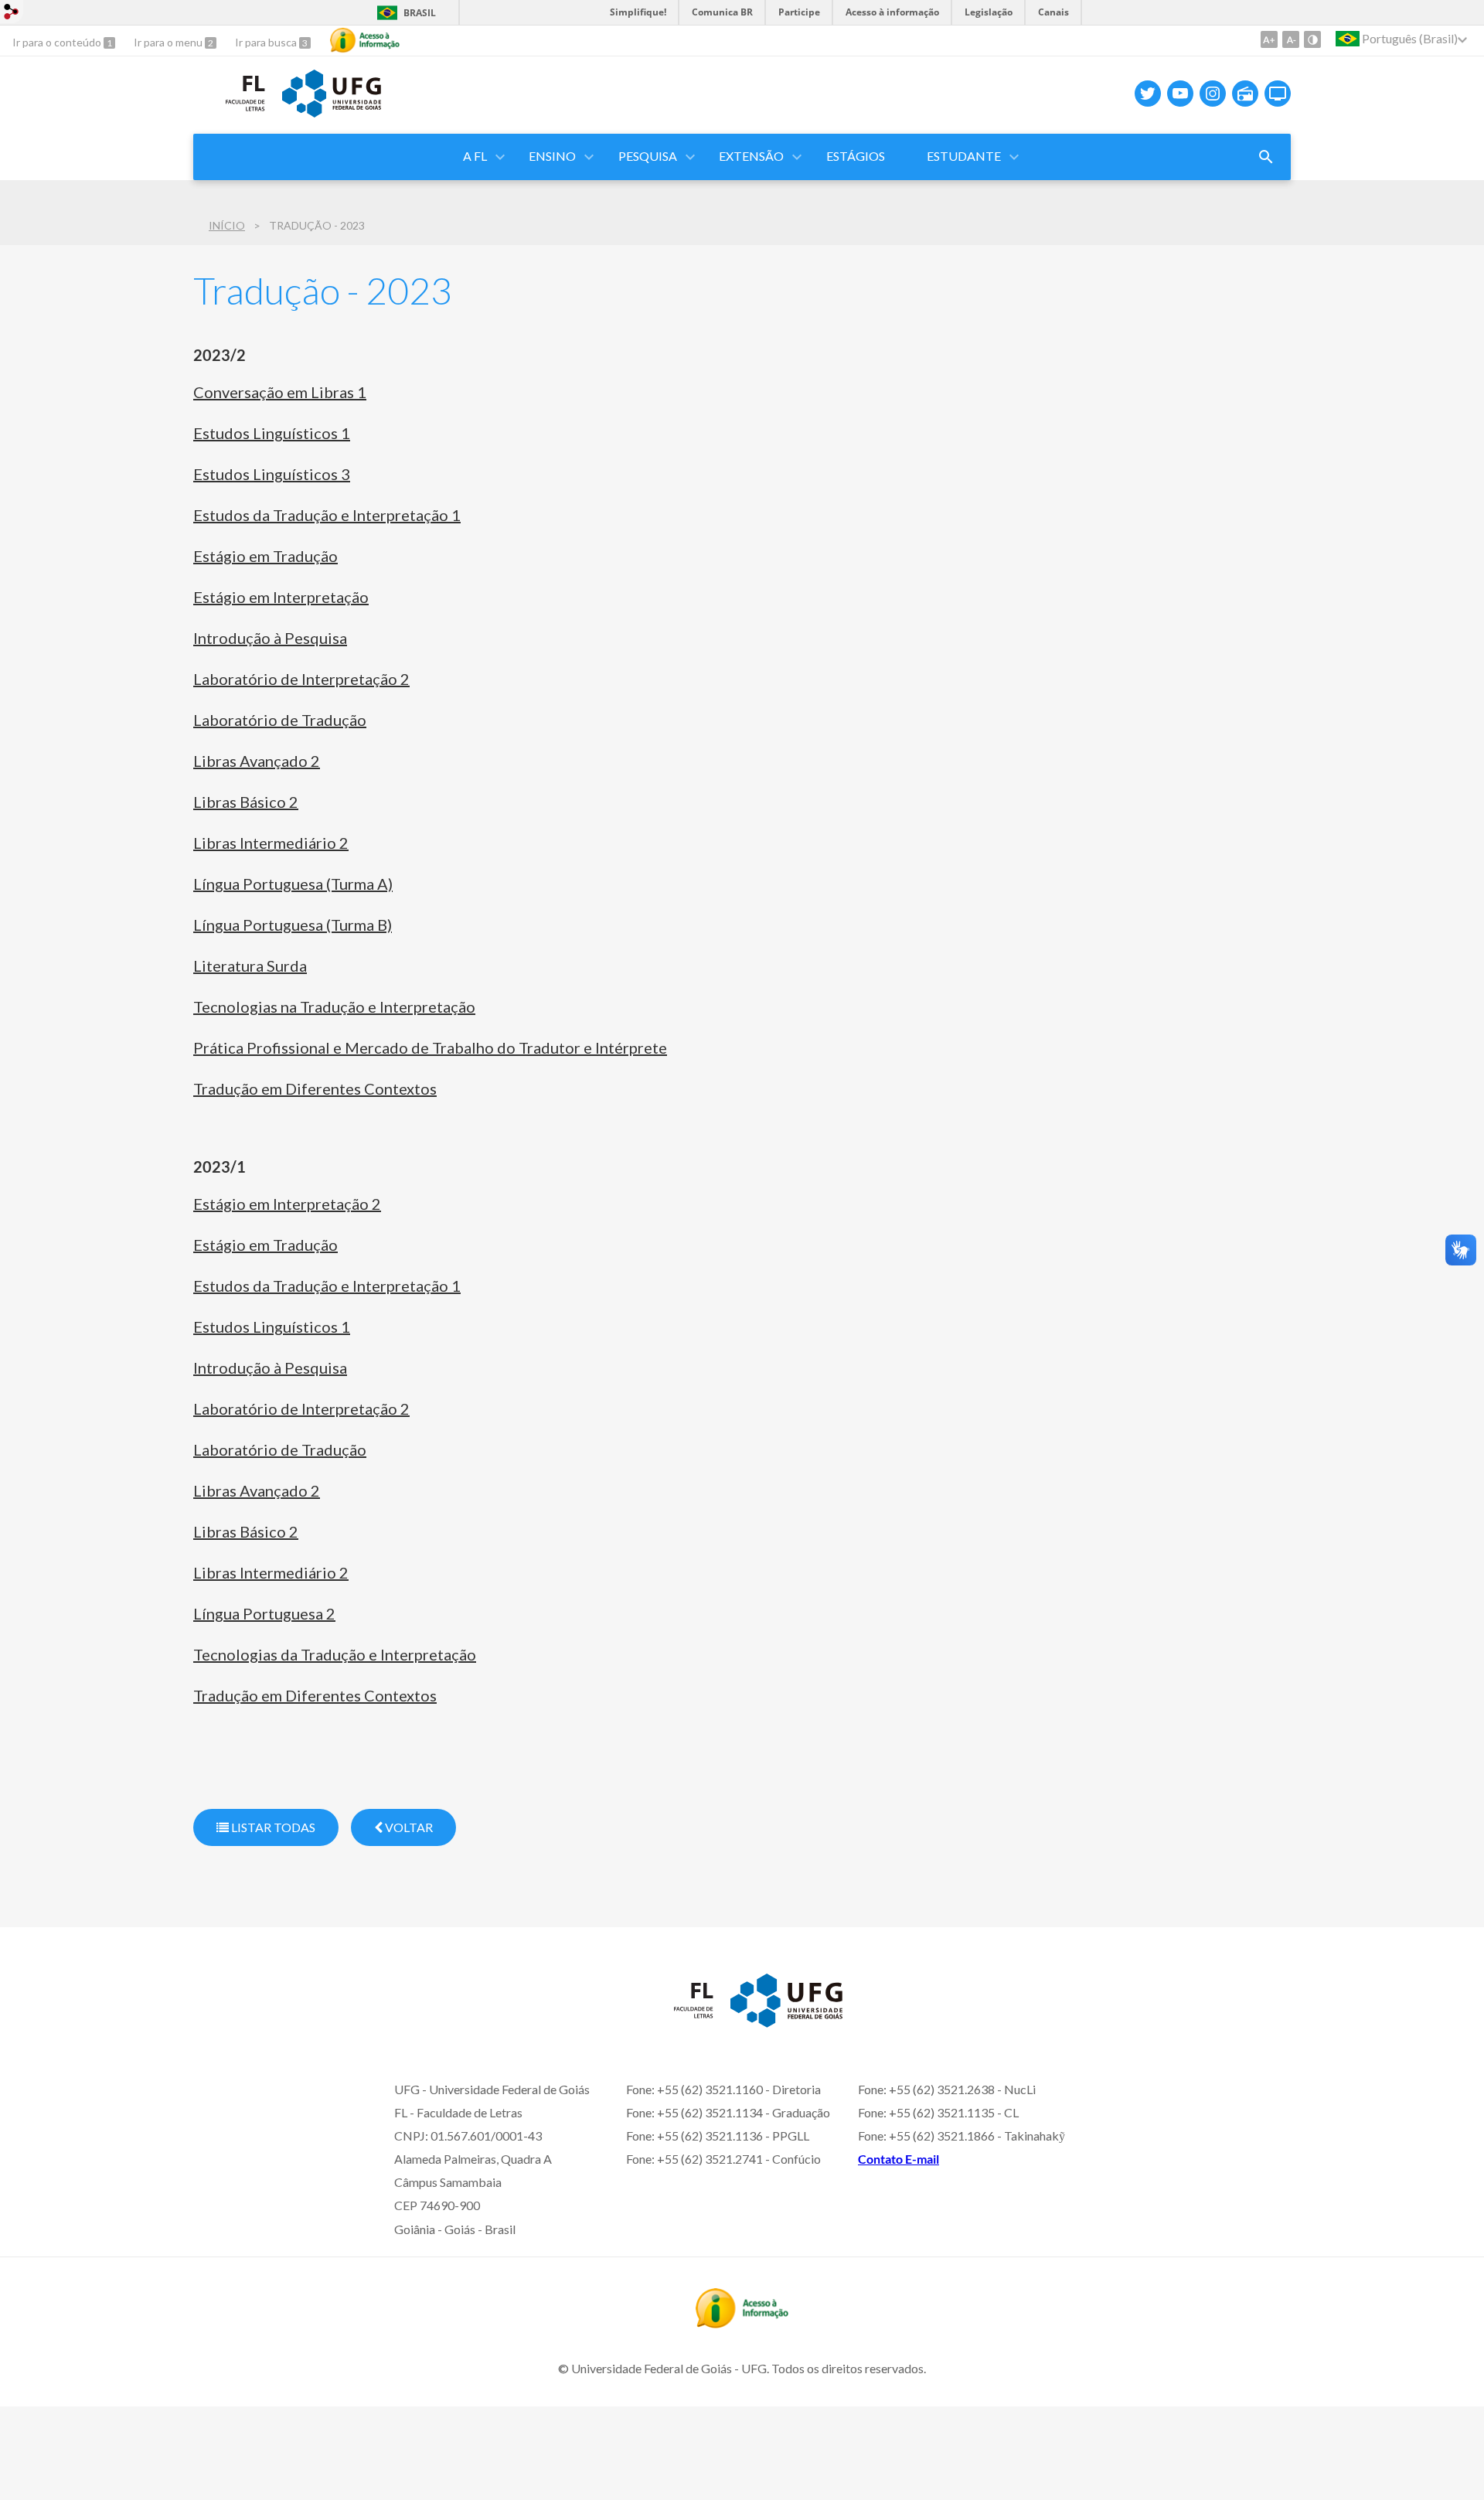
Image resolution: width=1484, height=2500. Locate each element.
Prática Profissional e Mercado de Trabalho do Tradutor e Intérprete (430, 1047)
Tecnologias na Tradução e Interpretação (334, 1006)
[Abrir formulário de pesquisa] (1266, 157)
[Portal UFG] (332, 112)
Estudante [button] (964, 156)
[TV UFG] (1278, 94)
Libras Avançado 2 (257, 761)
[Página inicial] (230, 115)
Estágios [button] (856, 156)
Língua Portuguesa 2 (264, 1613)
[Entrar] (12, 14)
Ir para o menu (169, 42)
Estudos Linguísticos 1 (272, 433)
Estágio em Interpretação (281, 597)
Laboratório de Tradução (280, 720)
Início (227, 225)
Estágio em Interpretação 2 (287, 1204)
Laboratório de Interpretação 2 (301, 679)
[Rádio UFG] (1245, 94)
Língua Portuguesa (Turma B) (293, 925)
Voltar (408, 1827)
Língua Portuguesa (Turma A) (293, 884)
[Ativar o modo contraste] (1312, 39)
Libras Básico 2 (246, 802)
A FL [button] (475, 156)
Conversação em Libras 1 (280, 392)
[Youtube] (1180, 94)
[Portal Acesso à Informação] (742, 2323)
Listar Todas (272, 1827)
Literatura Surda (250, 966)
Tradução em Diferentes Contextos (315, 1088)
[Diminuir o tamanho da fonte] (1291, 39)
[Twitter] (1148, 94)
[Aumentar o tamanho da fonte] (1269, 39)
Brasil (420, 13)
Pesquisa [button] (648, 156)
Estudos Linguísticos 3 (272, 474)
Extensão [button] (751, 156)
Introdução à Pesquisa (270, 638)
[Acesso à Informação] (365, 40)
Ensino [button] (552, 156)
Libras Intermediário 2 (271, 843)
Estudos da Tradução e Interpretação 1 (327, 515)
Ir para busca (267, 42)
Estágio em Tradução (265, 556)
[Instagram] (1213, 94)
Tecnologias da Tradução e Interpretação (335, 1654)
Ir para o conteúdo (58, 42)
